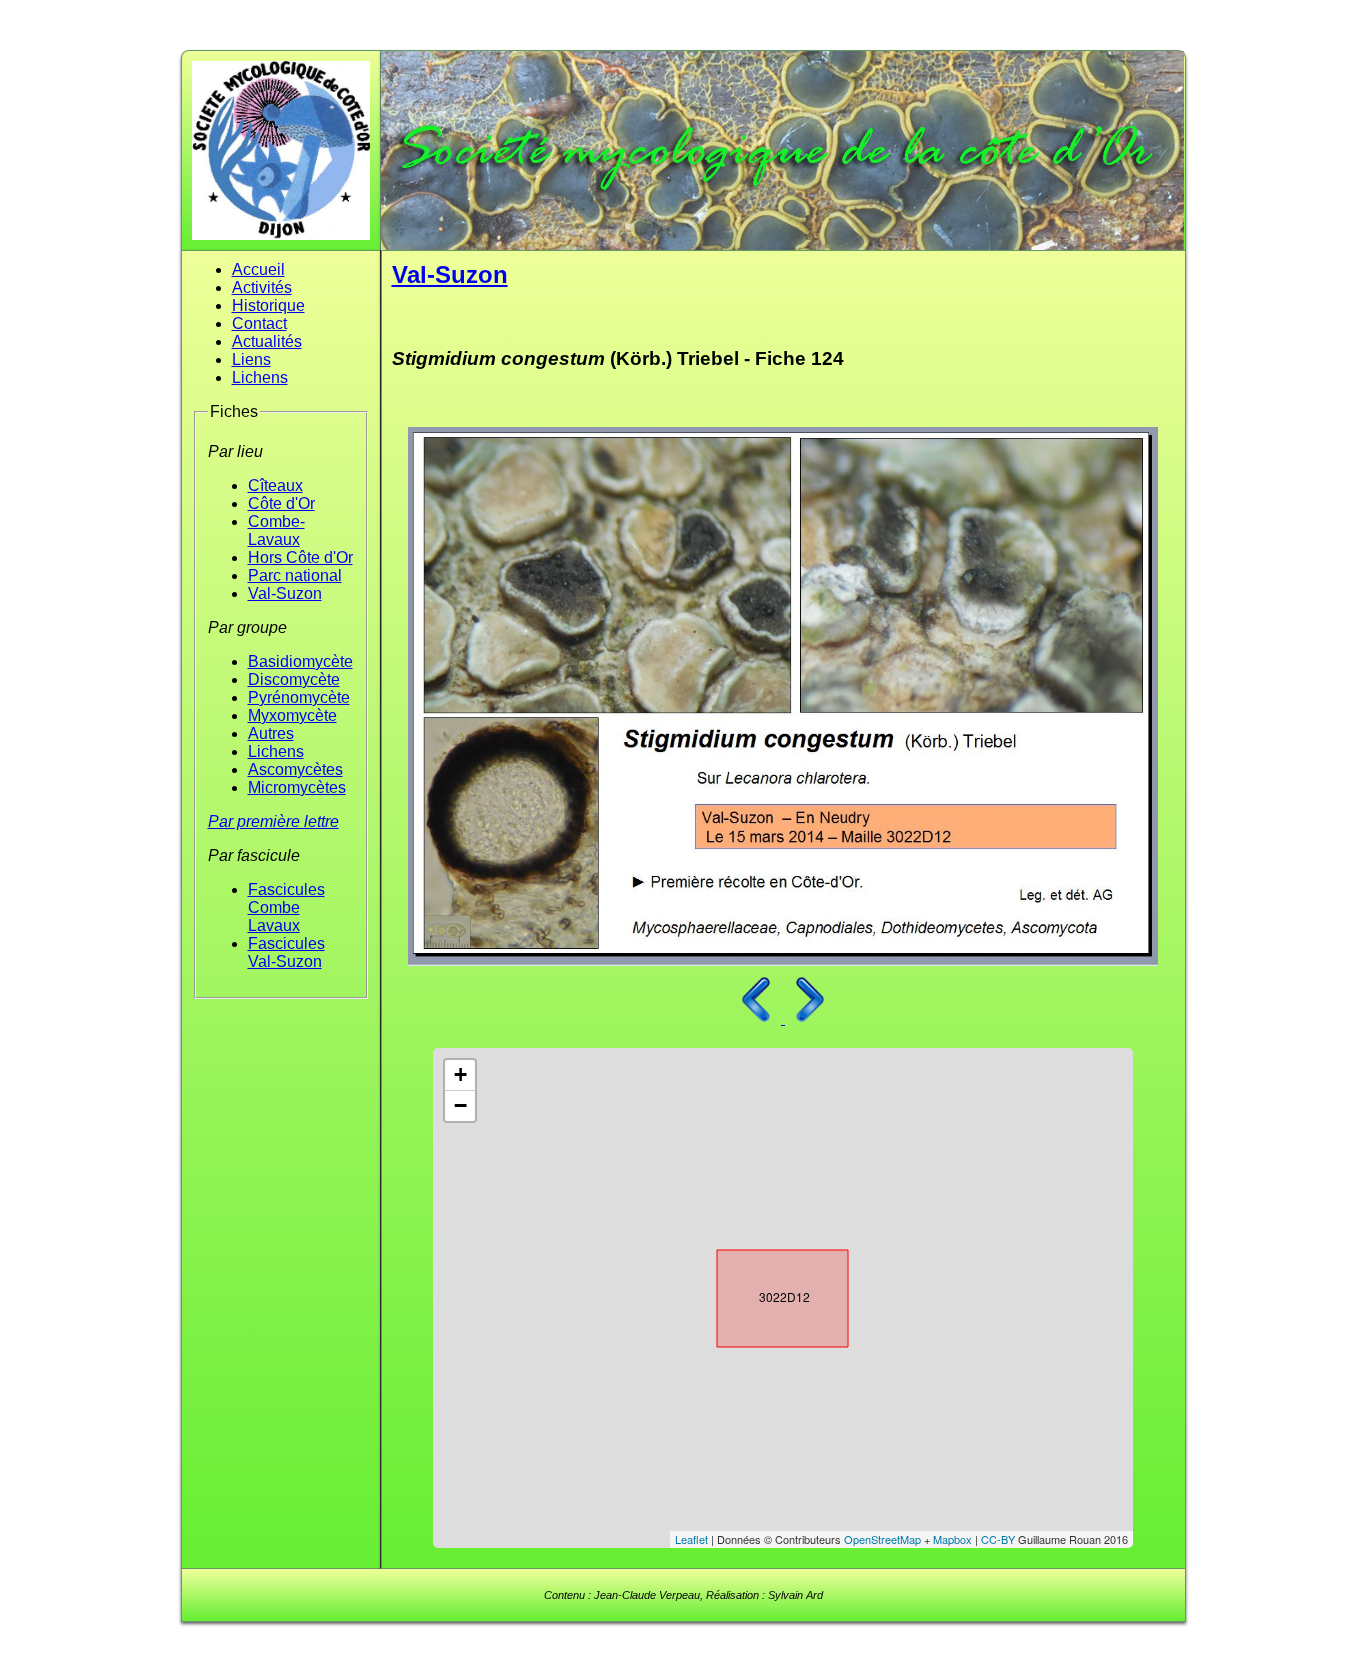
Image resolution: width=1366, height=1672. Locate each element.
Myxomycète (292, 715)
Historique (268, 305)
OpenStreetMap (882, 1539)
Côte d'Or (281, 503)
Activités (262, 287)
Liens (251, 359)
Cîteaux (275, 485)
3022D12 (765, 1294)
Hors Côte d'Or (300, 557)
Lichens (260, 377)
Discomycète (294, 679)
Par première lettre (273, 821)
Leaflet (691, 1539)
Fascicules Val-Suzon (286, 952)
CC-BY (998, 1539)
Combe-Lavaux (276, 530)
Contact (259, 323)
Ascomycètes (295, 769)
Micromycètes (297, 787)
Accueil (258, 269)
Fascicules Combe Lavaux (286, 907)
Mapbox (952, 1539)
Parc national (295, 575)
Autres (271, 733)
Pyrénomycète (299, 697)
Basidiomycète (300, 661)
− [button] (460, 1105)
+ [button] (460, 1074)
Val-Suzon (285, 593)
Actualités (267, 341)
